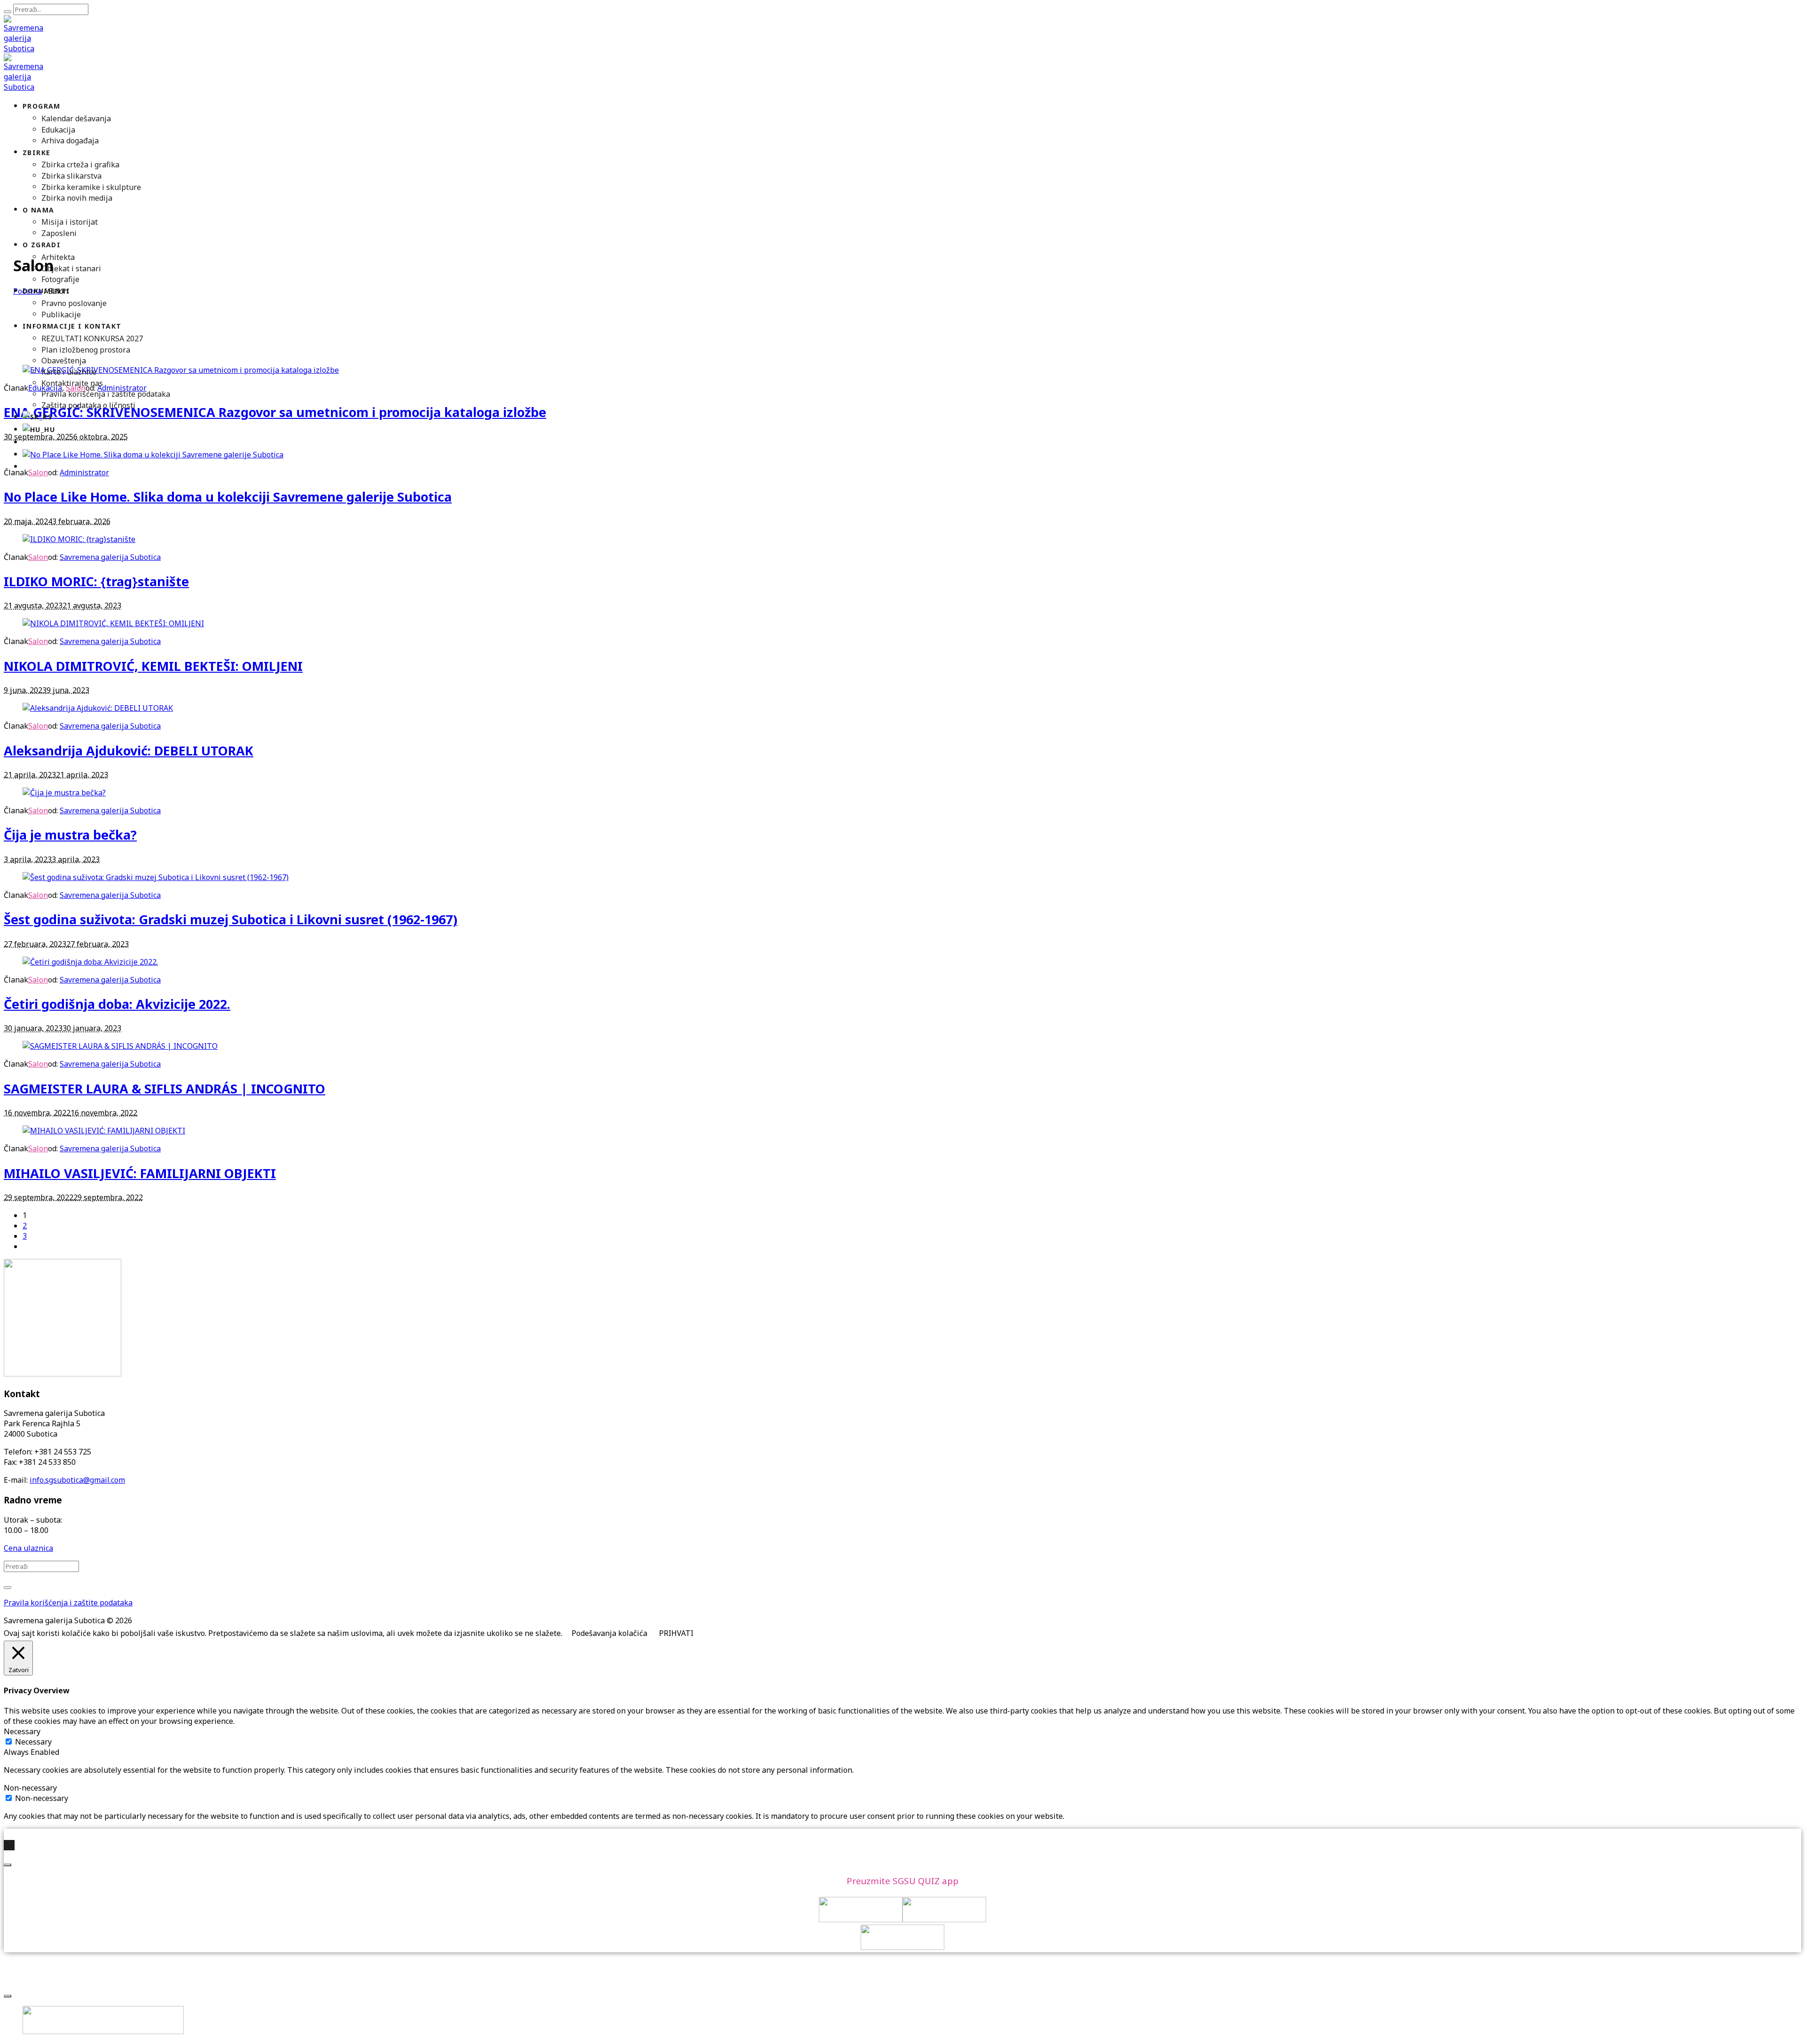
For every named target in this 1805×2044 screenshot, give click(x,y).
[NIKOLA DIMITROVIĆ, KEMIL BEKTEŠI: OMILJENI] (113, 623)
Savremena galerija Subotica (110, 557)
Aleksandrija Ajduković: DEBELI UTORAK (129, 751)
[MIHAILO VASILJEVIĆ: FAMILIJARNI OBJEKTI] (104, 1131)
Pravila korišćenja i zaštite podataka (68, 1603)
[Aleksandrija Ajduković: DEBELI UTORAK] (98, 708)
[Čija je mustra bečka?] (64, 793)
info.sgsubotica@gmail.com (77, 1480)
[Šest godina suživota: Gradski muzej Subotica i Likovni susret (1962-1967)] (156, 877)
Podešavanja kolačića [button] (609, 1633)
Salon (38, 557)
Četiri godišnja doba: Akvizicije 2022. (117, 1004)
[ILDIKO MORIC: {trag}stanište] (79, 539)
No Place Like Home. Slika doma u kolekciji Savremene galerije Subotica (228, 497)
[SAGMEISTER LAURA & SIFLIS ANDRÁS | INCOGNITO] (120, 1046)
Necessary (33, 1742)
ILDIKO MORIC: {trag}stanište (96, 581)
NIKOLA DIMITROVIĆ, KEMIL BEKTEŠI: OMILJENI (153, 666)
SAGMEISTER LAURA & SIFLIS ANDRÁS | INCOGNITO (165, 1089)
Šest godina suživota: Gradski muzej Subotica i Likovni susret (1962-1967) (231, 919)
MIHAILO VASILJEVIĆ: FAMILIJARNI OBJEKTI (140, 1173)
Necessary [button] (22, 1731)
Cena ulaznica (28, 1548)
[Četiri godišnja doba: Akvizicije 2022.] (90, 962)
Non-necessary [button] (30, 1788)
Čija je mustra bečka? (70, 835)
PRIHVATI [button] (676, 1633)
